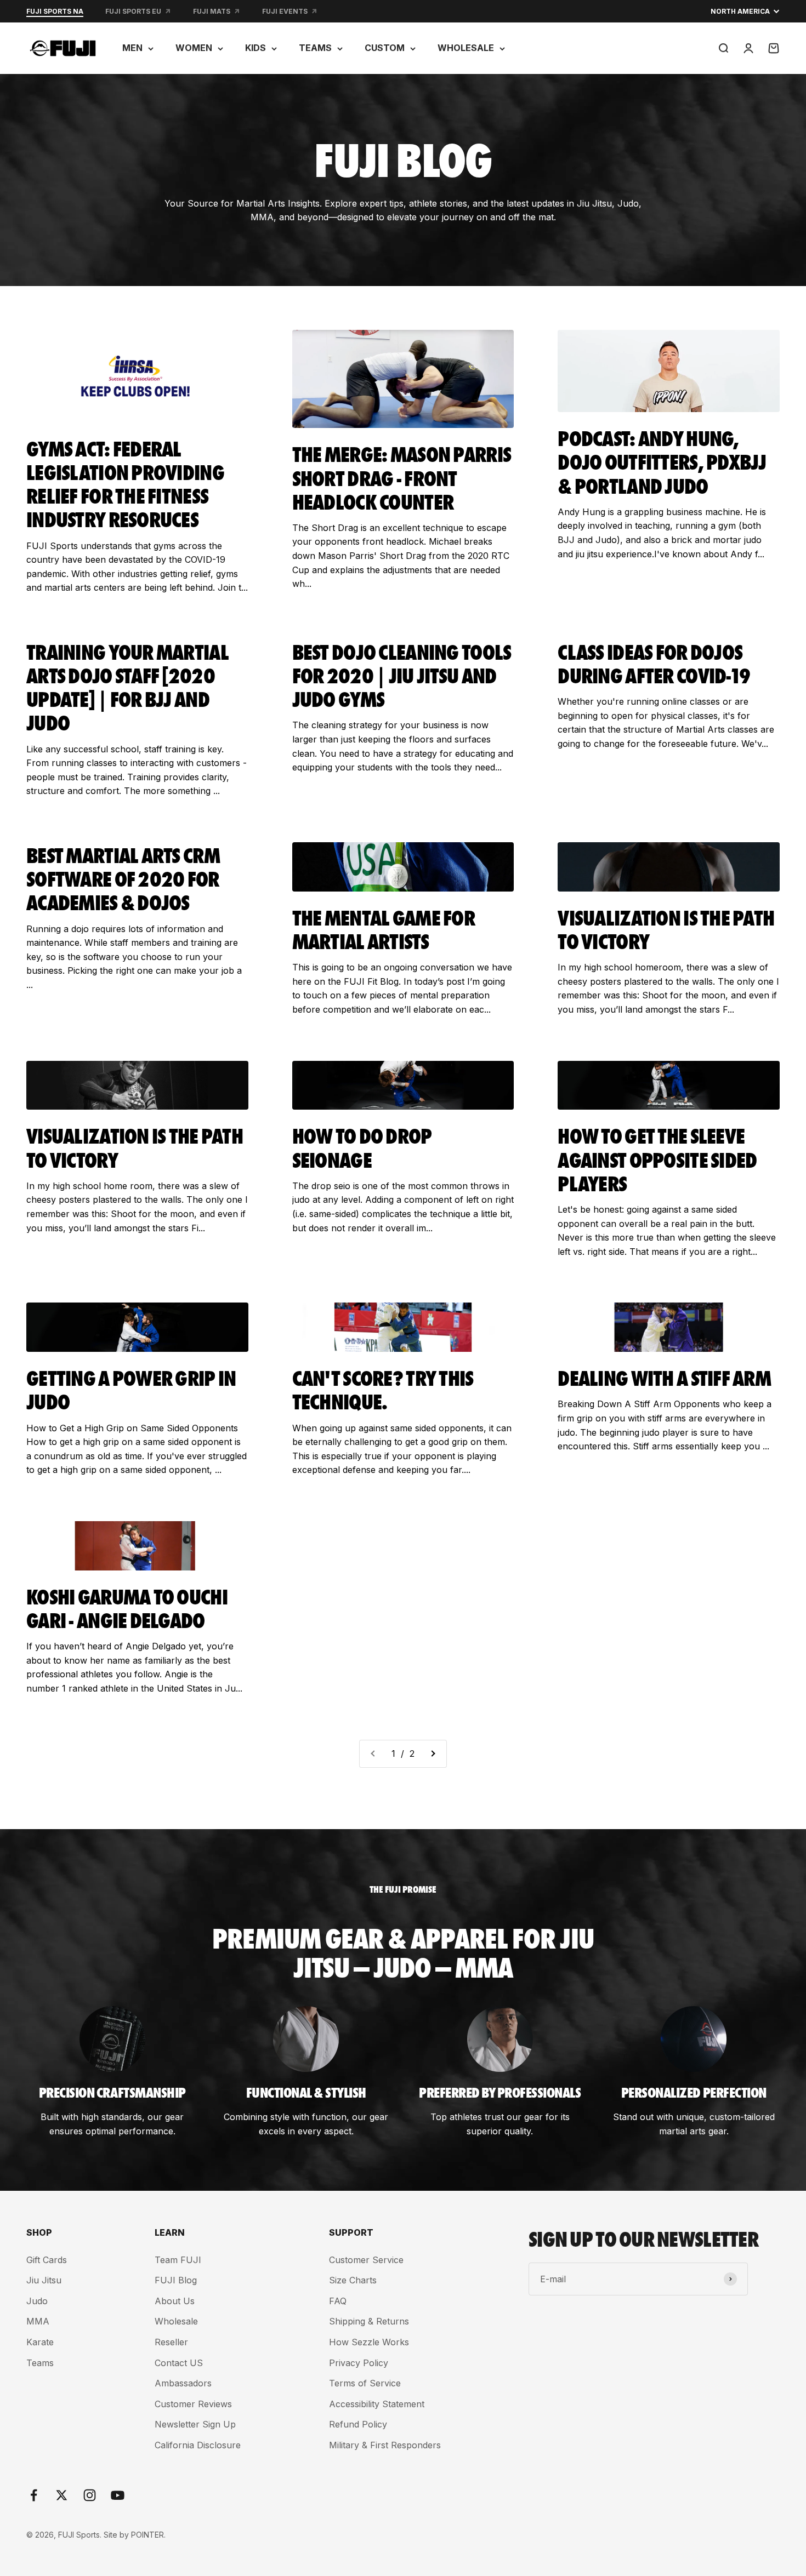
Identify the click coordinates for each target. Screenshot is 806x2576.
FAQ (338, 2301)
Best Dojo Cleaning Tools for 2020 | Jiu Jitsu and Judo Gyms (402, 674)
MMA (38, 2321)
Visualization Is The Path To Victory (666, 928)
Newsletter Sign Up (195, 2424)
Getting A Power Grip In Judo (131, 1389)
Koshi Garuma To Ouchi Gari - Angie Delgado (127, 1607)
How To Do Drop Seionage (362, 1146)
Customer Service (366, 2260)
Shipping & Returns (369, 2321)
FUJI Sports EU (133, 11)
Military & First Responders (385, 2445)
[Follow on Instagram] (90, 2495)
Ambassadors (183, 2383)
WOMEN (194, 48)
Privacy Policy (359, 2363)
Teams (40, 2363)
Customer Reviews (193, 2404)
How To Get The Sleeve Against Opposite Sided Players (657, 1158)
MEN (132, 48)
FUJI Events (285, 11)
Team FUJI (178, 2260)
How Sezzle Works (369, 2342)
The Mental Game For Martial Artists (384, 928)
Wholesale (176, 2321)
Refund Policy (358, 2424)
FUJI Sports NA (55, 11)
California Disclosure (198, 2445)
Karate (40, 2342)
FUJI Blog (176, 2280)
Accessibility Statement (377, 2404)
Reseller (171, 2342)
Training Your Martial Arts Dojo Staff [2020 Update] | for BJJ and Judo (127, 686)
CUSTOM (385, 48)
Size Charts (353, 2280)
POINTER (147, 2535)
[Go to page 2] (433, 1754)
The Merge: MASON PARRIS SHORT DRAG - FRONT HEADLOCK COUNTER (402, 476)
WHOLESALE (466, 48)
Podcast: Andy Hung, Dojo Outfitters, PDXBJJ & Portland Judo (662, 461)
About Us (175, 2301)
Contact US (179, 2363)
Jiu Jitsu (44, 2280)
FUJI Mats (212, 11)
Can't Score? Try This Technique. (383, 1389)
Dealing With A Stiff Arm (664, 1377)
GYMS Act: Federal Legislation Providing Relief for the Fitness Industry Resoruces (125, 483)
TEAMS (315, 48)
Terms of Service (365, 2383)
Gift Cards (47, 2260)
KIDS (256, 48)
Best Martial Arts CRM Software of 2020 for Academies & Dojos (123, 878)
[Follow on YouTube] (118, 2495)
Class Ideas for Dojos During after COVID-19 (654, 662)
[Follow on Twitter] (62, 2495)
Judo (37, 2301)
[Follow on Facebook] (34, 2495)
